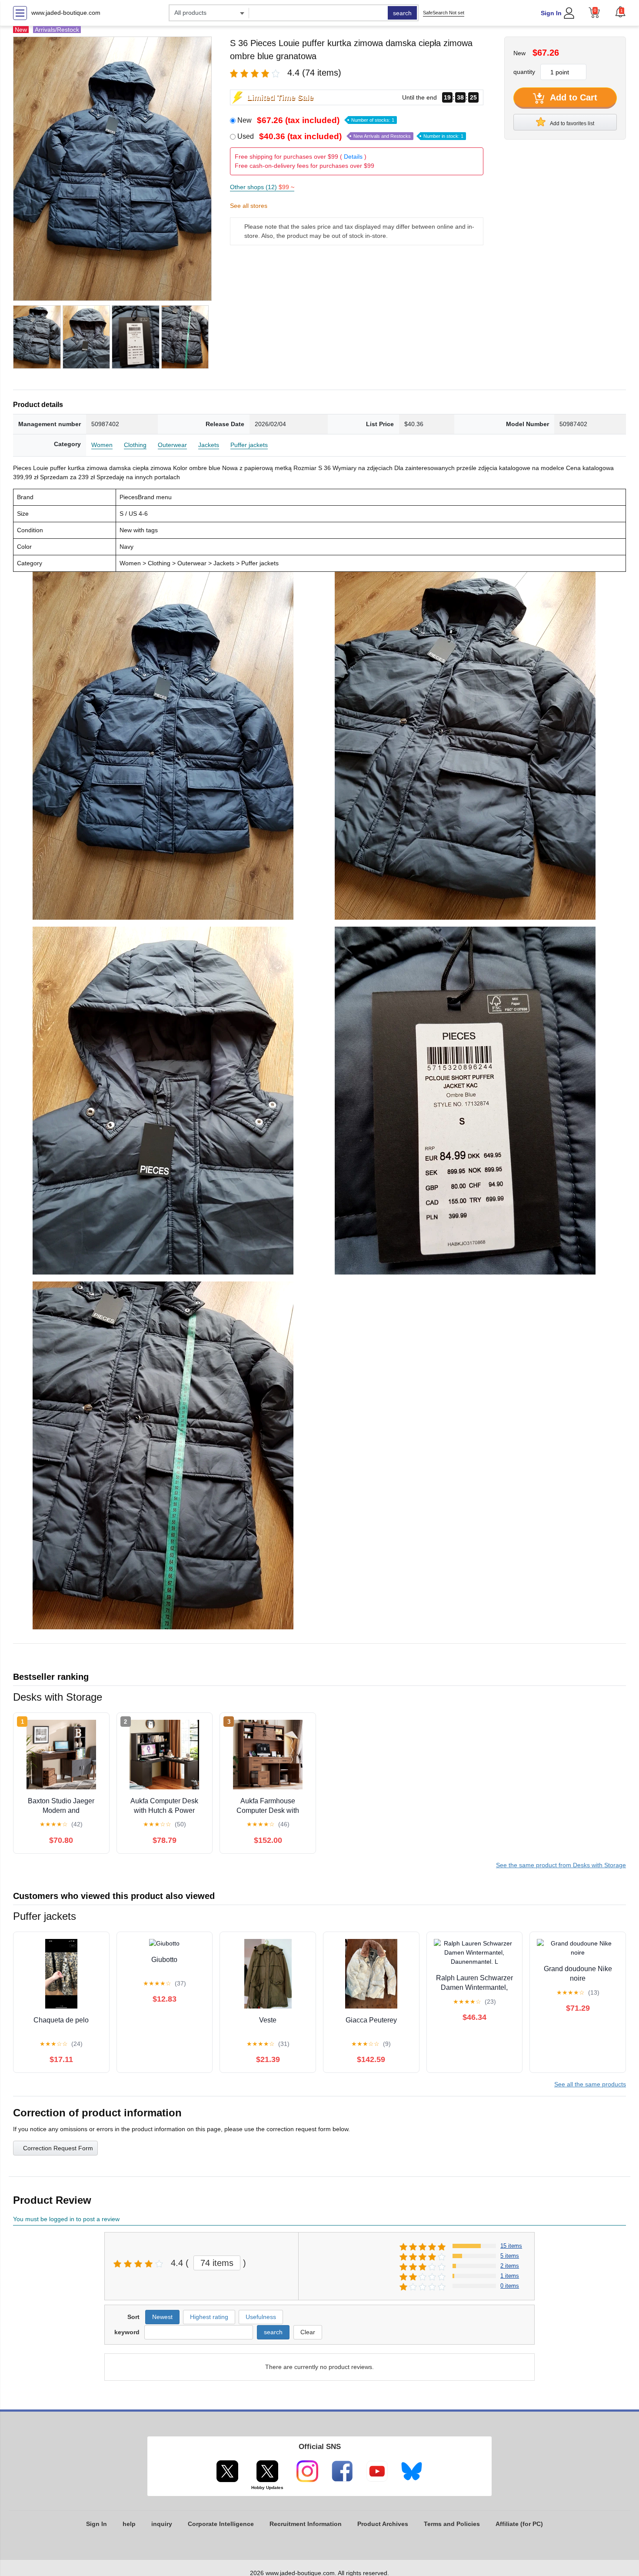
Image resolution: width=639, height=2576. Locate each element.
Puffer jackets (249, 445)
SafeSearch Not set (444, 13)
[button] (620, 12)
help (129, 2524)
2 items (510, 2266)
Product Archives (383, 2524)
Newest (162, 2317)
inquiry (162, 2524)
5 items (510, 2256)
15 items (511, 2246)
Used (350, 136)
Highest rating (209, 2317)
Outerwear (172, 445)
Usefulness (261, 2317)
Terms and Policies (452, 2524)
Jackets (209, 445)
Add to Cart (572, 97)
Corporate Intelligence (221, 2524)
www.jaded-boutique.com (66, 13)
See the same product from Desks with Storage (561, 1865)
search (402, 13)
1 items (510, 2276)
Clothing (135, 445)
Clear (308, 2332)
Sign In (551, 13)
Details (353, 157)
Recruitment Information (306, 2524)
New (316, 120)
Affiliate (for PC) (519, 2524)
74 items (217, 2263)
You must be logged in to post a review (66, 2219)
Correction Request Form (58, 2148)
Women (102, 445)
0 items (510, 2286)
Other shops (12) (262, 187)
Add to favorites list (572, 123)
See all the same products (590, 2084)
